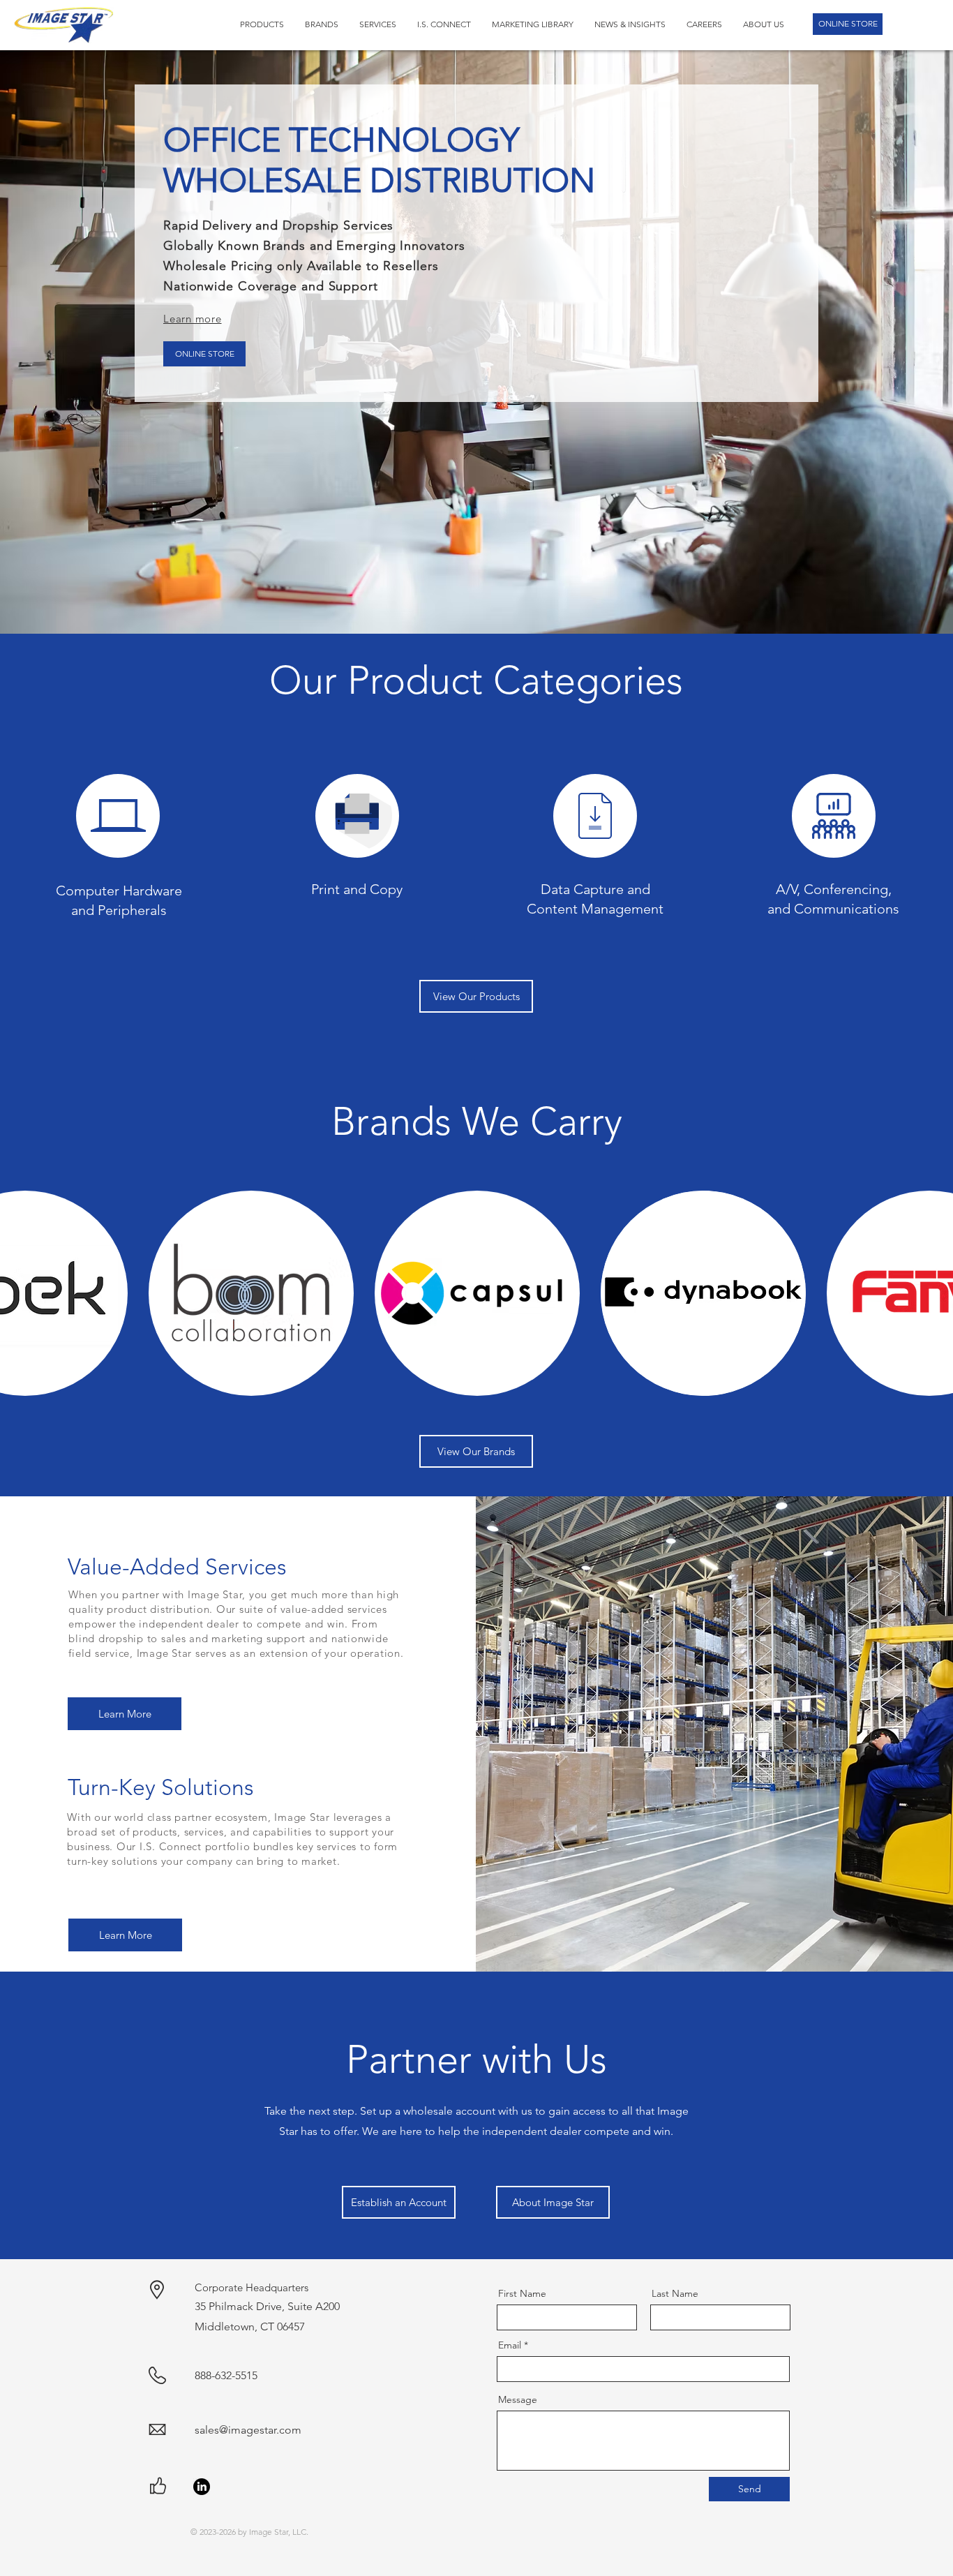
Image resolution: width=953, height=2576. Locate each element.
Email (510, 2345)
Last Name (675, 2293)
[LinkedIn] (202, 2487)
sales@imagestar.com (248, 2430)
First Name (522, 2293)
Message (518, 2399)
